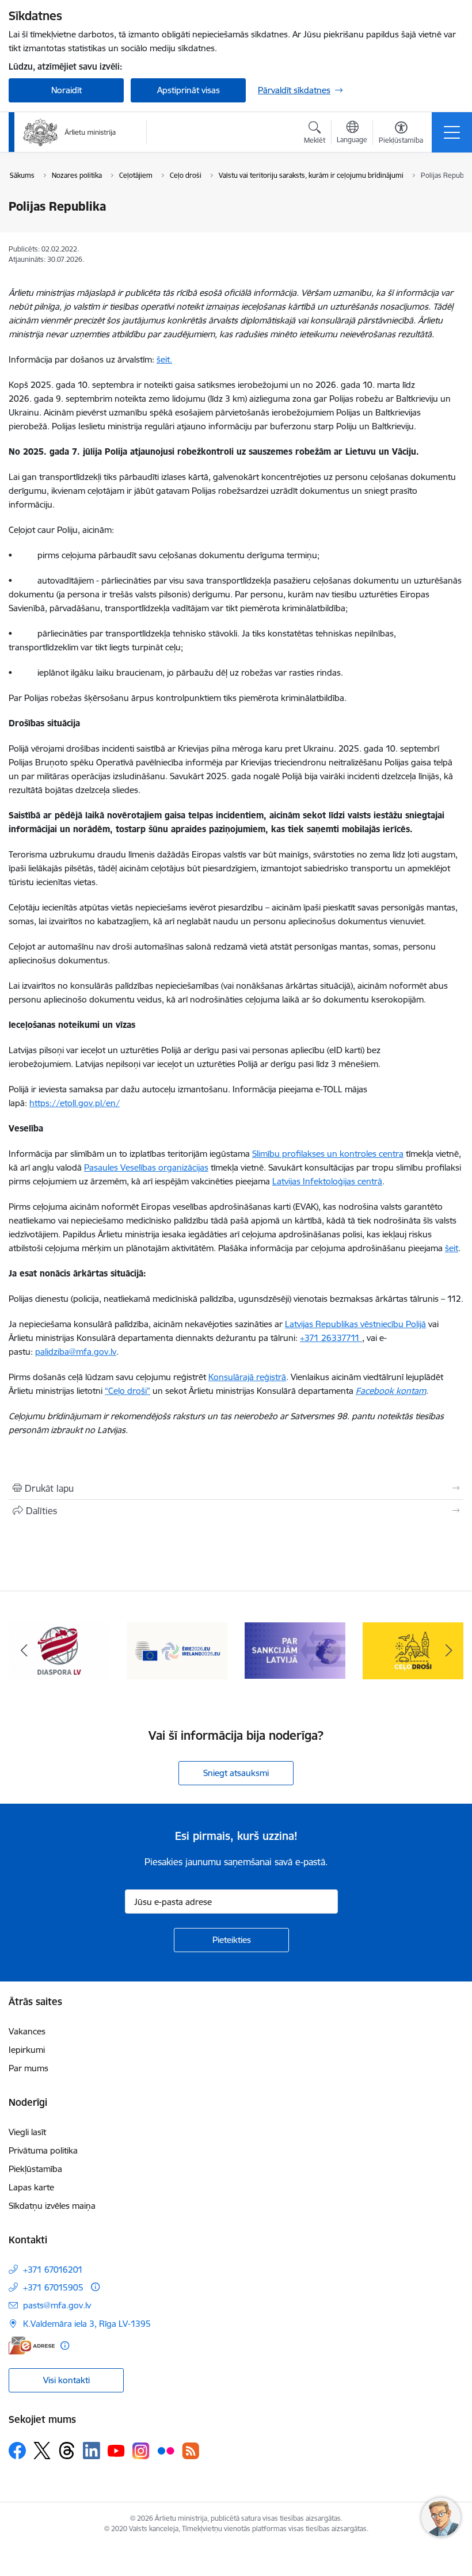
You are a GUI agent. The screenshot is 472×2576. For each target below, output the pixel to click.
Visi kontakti (66, 2380)
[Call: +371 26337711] (361, 1338)
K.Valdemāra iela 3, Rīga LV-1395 (87, 2324)
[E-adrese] (32, 2346)
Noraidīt (66, 90)
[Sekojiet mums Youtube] (116, 2450)
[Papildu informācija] (95, 2287)
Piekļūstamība (35, 2169)
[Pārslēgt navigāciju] (452, 132)
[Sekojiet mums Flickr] (166, 2450)
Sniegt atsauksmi (236, 1773)
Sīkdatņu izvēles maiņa (52, 2206)
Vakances (27, 2031)
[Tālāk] (448, 1651)
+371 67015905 (53, 2287)
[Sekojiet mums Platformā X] (42, 2451)
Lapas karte (31, 2187)
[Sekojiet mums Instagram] (141, 2451)
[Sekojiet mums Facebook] (17, 2451)
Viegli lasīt (27, 2132)
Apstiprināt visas (189, 90)
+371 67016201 (53, 2270)
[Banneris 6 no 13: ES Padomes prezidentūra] (59, 1650)
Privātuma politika (43, 2150)
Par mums (28, 2068)
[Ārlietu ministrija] (70, 132)
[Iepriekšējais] (24, 1651)
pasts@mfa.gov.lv (57, 2305)
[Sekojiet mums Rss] (191, 2451)
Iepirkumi (27, 2050)
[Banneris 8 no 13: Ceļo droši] (295, 1650)
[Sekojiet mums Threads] (67, 2451)
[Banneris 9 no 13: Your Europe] (413, 1650)
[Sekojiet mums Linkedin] (92, 2451)
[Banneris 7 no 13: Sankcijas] (177, 1650)
